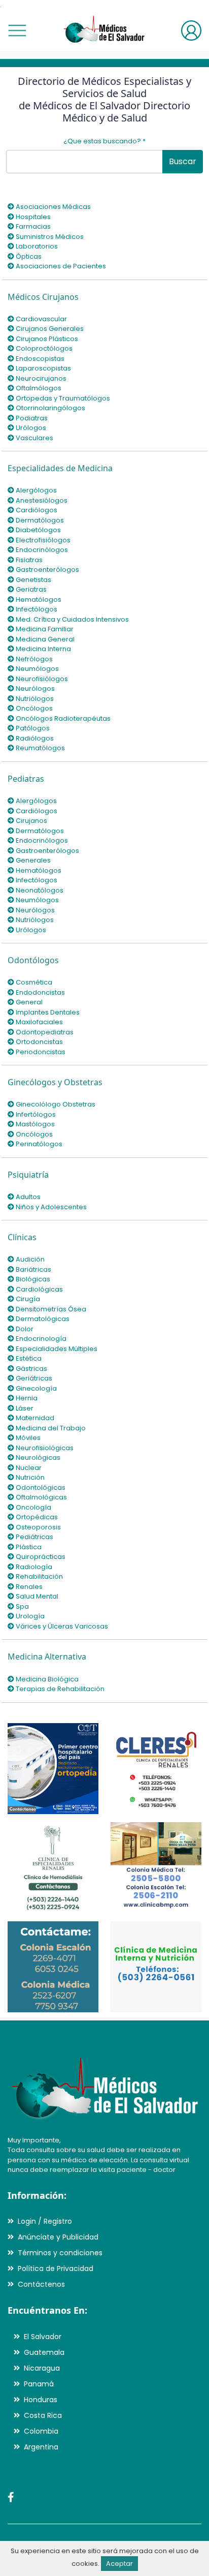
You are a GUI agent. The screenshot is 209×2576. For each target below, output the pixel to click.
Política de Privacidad (56, 2268)
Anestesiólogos (41, 500)
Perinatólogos (38, 1144)
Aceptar (119, 2564)
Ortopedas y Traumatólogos (62, 398)
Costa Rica (43, 2415)
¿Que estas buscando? (104, 141)
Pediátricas (34, 1537)
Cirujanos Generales (49, 329)
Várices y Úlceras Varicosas (61, 1626)
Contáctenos (41, 2284)
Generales (32, 860)
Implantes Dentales (47, 1012)
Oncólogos (33, 708)
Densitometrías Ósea (50, 1309)
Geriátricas (33, 1378)
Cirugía (27, 1299)
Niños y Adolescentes (50, 1207)
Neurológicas (37, 1458)
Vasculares (34, 438)
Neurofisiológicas (44, 1448)
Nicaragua (42, 2368)
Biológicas (32, 1279)
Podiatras (31, 418)
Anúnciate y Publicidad (58, 2237)
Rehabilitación (39, 1576)
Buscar (183, 161)
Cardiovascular (41, 319)
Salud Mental (36, 1596)
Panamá (39, 2384)
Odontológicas (40, 1488)
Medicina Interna (43, 649)
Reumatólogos (40, 748)
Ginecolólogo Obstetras (55, 1104)
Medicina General (44, 639)
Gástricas (31, 1369)
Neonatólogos (39, 890)
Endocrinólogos (41, 550)
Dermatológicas (42, 1319)
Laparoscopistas (43, 368)
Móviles (27, 1438)
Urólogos (30, 428)
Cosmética (33, 982)
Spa (22, 1606)
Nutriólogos (34, 699)
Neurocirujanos (40, 378)
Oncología (33, 1507)
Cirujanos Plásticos (46, 339)
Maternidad (34, 1418)
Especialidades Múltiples (56, 1349)
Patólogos (32, 728)
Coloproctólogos (43, 348)
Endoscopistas (39, 359)
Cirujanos (31, 821)
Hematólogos (38, 600)
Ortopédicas (36, 1517)
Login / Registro (45, 2221)
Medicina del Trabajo (50, 1428)
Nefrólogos (33, 659)
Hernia (26, 1398)
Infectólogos (36, 609)
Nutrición (29, 1477)
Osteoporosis (38, 1527)
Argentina (41, 2447)
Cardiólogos (36, 510)
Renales (28, 1587)
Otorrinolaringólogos (50, 408)
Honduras (41, 2400)
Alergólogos (36, 490)
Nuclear (28, 1468)
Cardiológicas (39, 1289)
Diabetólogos (38, 530)
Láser (24, 1408)
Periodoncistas (40, 1052)
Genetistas (33, 580)
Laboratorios (36, 246)
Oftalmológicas (41, 1497)
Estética (28, 1358)
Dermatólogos (39, 520)
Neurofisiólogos (41, 679)
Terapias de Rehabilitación (59, 1689)
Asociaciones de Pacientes (60, 266)
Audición (29, 1259)
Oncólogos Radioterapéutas (62, 718)
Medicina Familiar (44, 629)
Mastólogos (34, 1124)
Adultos (27, 1197)
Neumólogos (37, 669)
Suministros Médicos (49, 237)
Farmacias (32, 226)
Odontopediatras (44, 1032)
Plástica (28, 1547)
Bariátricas (33, 1269)
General (28, 1002)
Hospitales (32, 217)
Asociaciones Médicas (53, 207)
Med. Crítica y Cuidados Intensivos (72, 619)
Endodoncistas (40, 992)
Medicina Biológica (46, 1679)
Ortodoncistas (39, 1042)
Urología (29, 1616)
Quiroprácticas (40, 1557)
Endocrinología (40, 1339)
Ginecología (36, 1388)
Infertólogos (35, 1114)
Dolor (24, 1329)
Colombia (41, 2431)
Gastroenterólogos (47, 570)
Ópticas (28, 256)
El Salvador (43, 2337)
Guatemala (44, 2352)
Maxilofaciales (39, 1022)
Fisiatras (28, 560)
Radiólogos (34, 738)
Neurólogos (34, 688)
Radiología (33, 1567)
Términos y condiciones (60, 2253)
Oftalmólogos (38, 388)
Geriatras (30, 589)
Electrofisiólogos (42, 540)
